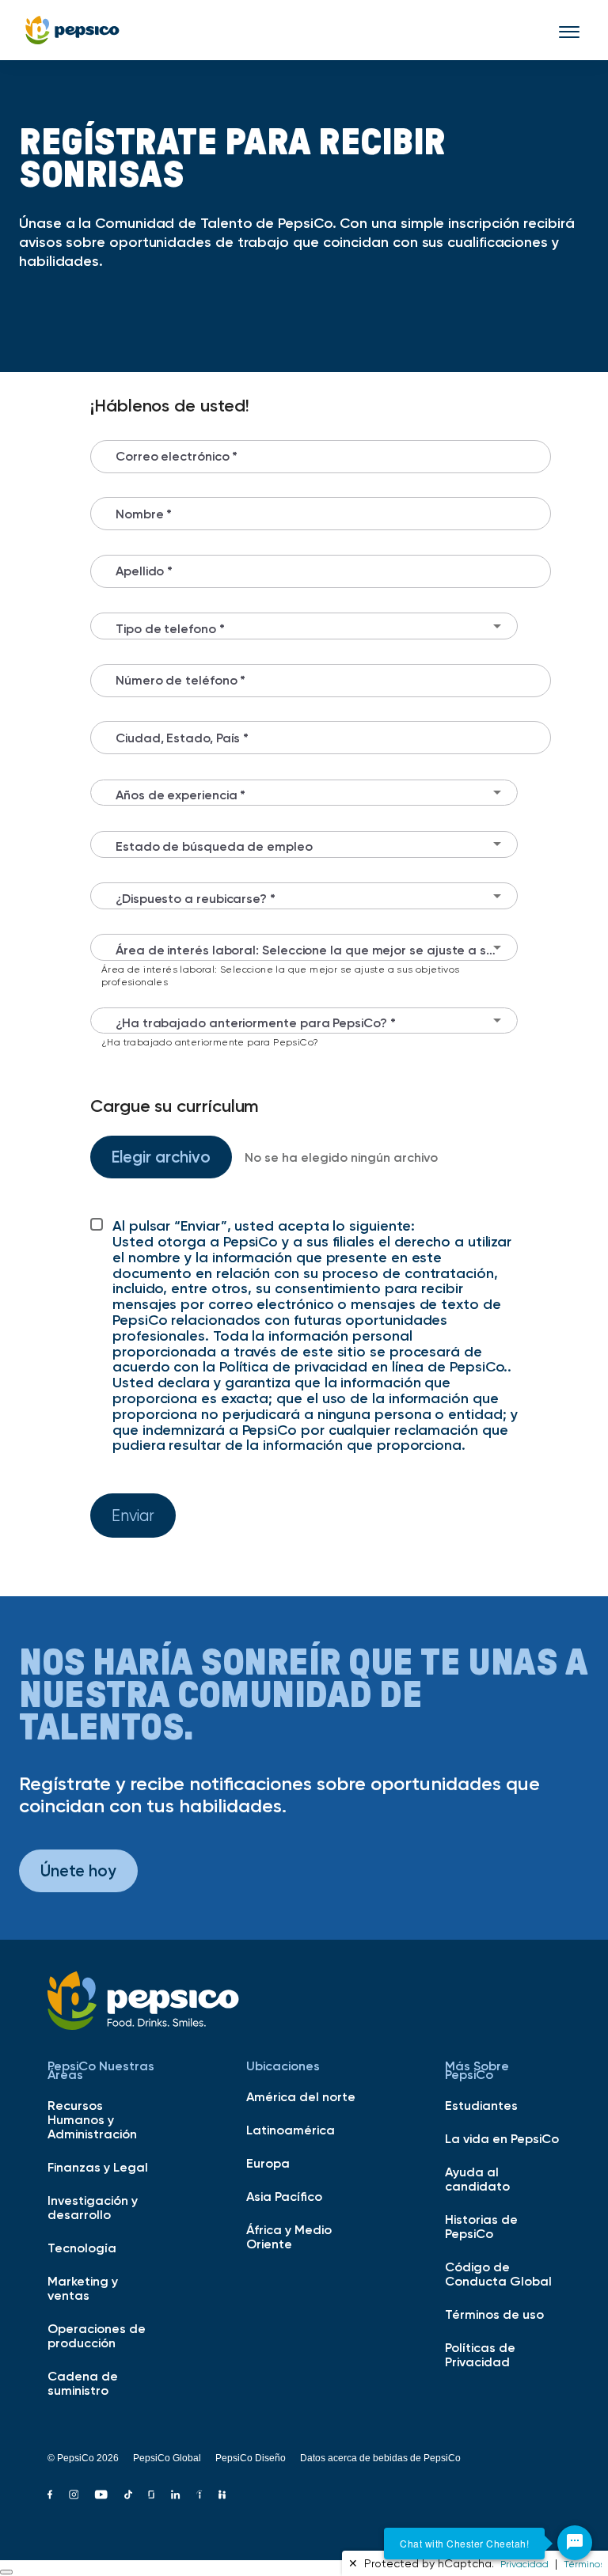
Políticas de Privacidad (480, 2354)
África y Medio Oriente (289, 2236)
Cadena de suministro (83, 2383)
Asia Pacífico (284, 2196)
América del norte (301, 2096)
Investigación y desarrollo (93, 2207)
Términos (584, 2564)
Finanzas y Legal (98, 2167)
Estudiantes (481, 2105)
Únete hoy (78, 1870)
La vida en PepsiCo (502, 2138)
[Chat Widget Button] (575, 2543)
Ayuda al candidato (477, 2179)
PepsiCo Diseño (251, 2458)
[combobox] (304, 626)
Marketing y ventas (83, 2288)
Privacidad (524, 2564)
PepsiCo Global (167, 2458)
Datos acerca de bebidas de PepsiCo (380, 2458)
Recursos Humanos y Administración (92, 2119)
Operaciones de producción (97, 2335)
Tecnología (82, 2248)
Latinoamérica (291, 2130)
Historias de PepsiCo (481, 2226)
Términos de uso (494, 2314)
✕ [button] (353, 2563)
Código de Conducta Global (498, 2274)
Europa (268, 2163)
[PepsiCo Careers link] (72, 30)
